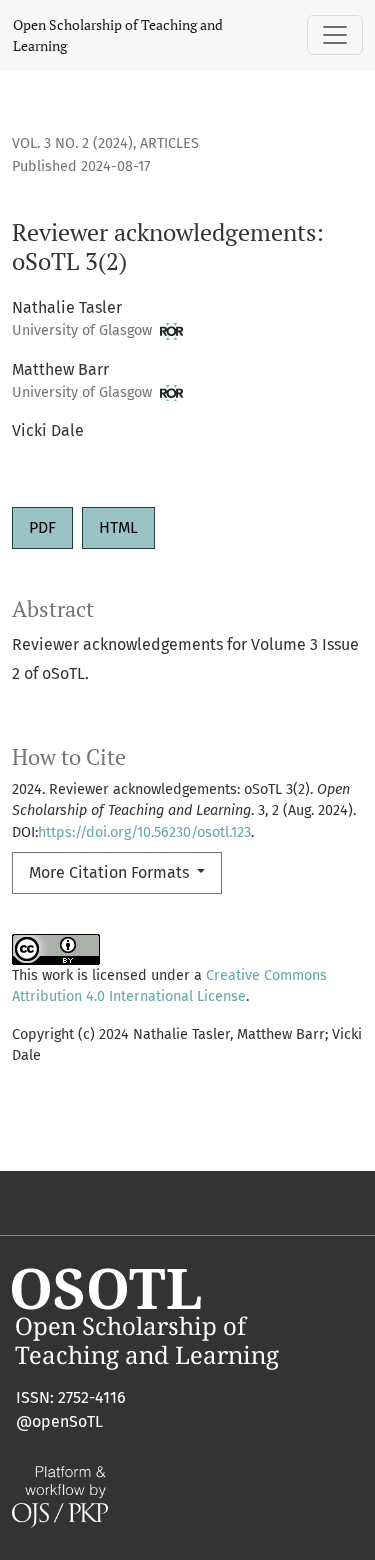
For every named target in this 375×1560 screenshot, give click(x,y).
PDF (42, 527)
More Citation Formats (111, 872)
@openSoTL (59, 1421)
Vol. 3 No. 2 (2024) (72, 143)
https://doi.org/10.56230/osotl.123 (144, 832)
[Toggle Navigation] (335, 35)
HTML (118, 527)
